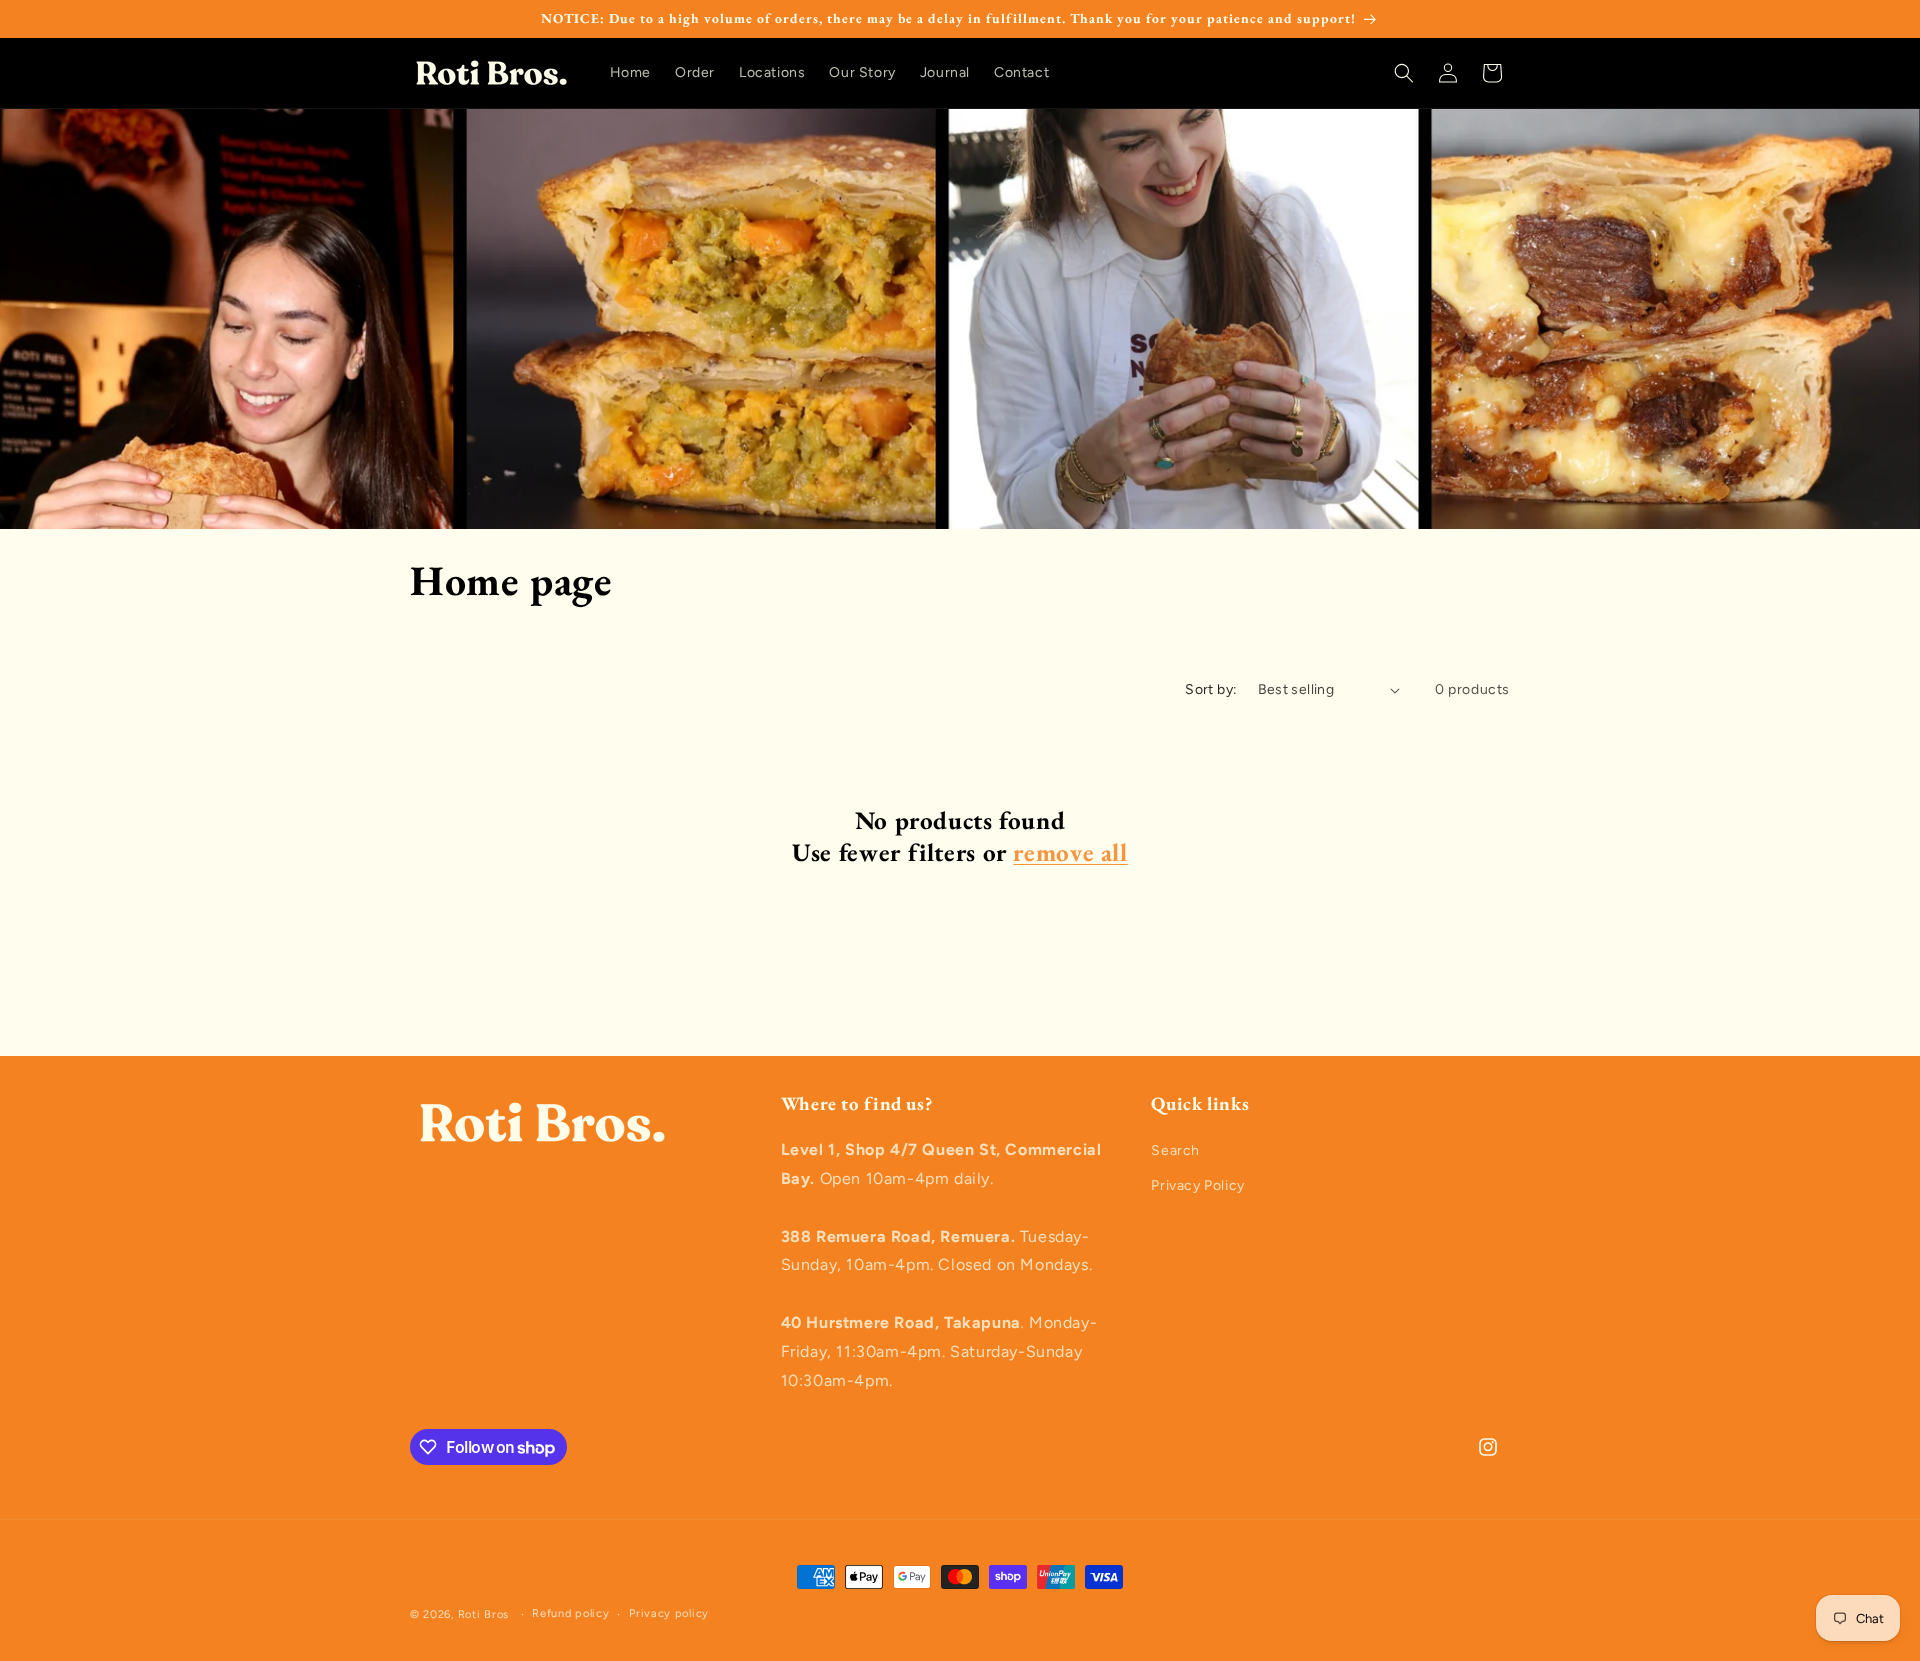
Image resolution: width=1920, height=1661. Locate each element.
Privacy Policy (1197, 1185)
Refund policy (570, 1613)
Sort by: (1211, 689)
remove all (1070, 853)
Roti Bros (483, 1614)
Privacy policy (669, 1613)
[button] (1404, 73)
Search (1175, 1150)
